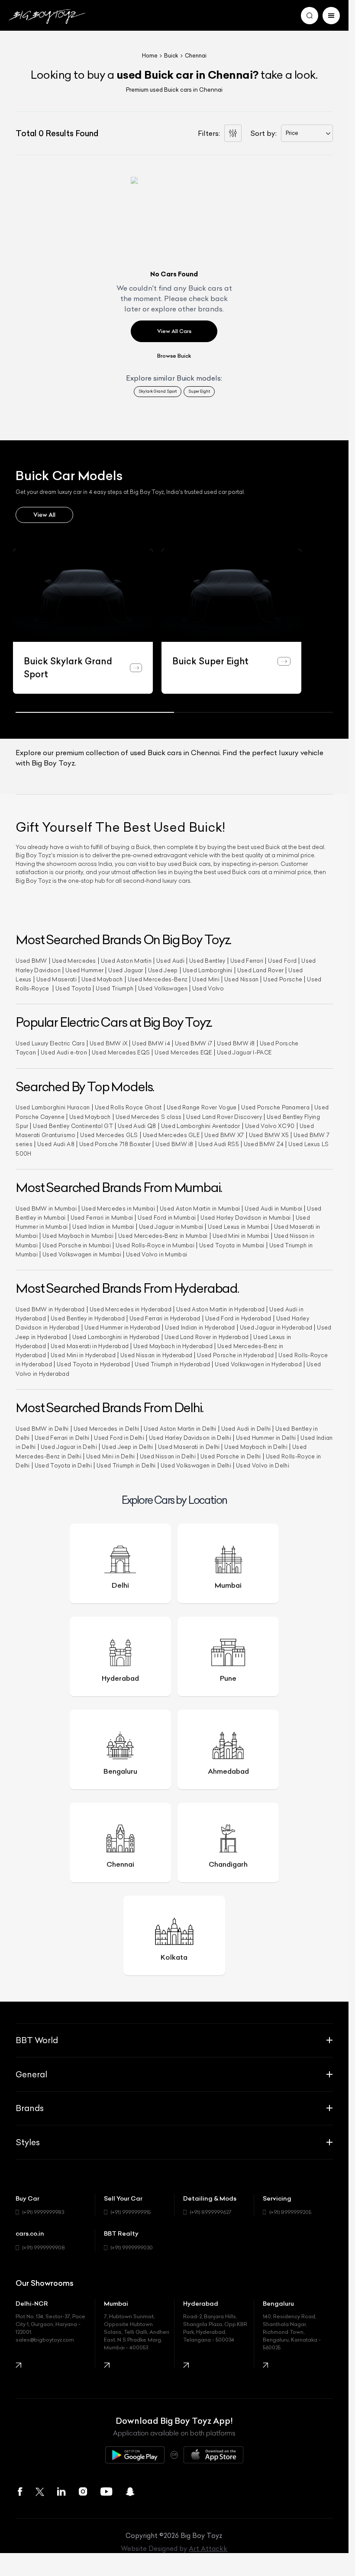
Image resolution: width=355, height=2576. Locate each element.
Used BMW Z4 (264, 1144)
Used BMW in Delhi (42, 1429)
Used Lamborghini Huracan (53, 1107)
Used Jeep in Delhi (127, 1447)
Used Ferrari (247, 961)
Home (150, 56)
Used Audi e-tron (64, 1053)
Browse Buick (174, 356)
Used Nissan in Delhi (168, 1456)
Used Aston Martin (126, 961)
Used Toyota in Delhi (63, 1466)
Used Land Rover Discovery (224, 1117)
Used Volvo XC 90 (270, 1126)
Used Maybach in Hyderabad (173, 1346)
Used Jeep (163, 970)
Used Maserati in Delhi (189, 1447)
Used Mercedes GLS (109, 1135)
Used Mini (206, 979)
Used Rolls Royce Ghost (128, 1107)
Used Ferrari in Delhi (62, 1438)
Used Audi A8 (56, 1144)
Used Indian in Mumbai (103, 1227)
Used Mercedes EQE (183, 1053)
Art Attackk (208, 2549)
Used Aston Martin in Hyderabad (220, 1309)
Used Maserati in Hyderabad (90, 1346)
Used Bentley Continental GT (73, 1126)
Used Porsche (283, 979)
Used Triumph (115, 988)
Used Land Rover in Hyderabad (207, 1337)
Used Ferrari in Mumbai (102, 1218)
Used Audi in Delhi (246, 1429)
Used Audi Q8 (137, 1126)
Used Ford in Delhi (119, 1438)
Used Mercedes (74, 961)
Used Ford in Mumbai (167, 1218)
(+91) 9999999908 (44, 2248)
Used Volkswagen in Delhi (196, 1466)
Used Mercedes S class (149, 1117)
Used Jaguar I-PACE (244, 1053)
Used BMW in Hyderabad (50, 1309)
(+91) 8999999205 (290, 2212)
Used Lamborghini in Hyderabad (116, 1337)
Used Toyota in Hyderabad (94, 1364)
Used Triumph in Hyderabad (172, 1364)
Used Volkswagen (163, 988)
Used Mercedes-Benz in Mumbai (163, 1236)
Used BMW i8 (236, 1043)
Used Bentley (207, 961)
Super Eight (199, 391)
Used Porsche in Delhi (231, 1456)
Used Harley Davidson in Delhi (190, 1438)
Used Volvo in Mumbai (157, 1254)
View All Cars (174, 331)
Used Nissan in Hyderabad (157, 1355)
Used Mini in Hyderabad (83, 1355)
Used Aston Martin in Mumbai (200, 1209)
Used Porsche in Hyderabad (235, 1355)
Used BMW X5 (269, 1135)
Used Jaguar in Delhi (69, 1447)
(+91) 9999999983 (43, 2212)
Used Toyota (73, 988)
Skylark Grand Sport (158, 391)
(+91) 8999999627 (211, 2212)
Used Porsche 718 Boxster (115, 1144)
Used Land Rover (261, 970)
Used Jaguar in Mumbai (171, 1227)
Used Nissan (241, 979)
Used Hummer (84, 970)
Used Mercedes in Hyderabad (131, 1309)
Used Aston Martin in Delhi (180, 1429)
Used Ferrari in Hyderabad (165, 1318)
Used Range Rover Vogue (202, 1107)
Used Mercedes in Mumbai (118, 1209)
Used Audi (170, 961)
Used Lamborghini (208, 970)
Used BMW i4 (151, 1043)
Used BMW (31, 961)
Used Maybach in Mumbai (78, 1236)
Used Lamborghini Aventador (201, 1126)
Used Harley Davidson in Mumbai (245, 1218)
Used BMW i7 (194, 1043)
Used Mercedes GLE (171, 1135)
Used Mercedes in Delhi (106, 1429)
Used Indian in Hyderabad (200, 1328)
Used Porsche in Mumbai (77, 1245)
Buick (171, 56)
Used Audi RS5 (219, 1144)
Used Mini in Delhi (111, 1456)
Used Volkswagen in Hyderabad (258, 1364)
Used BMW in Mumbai (46, 1209)
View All (44, 515)
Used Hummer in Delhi (266, 1438)
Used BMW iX (108, 1043)
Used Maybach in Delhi (256, 1447)
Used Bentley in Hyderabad (88, 1318)
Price (292, 133)
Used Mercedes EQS (121, 1053)
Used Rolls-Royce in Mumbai (155, 1245)
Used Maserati (56, 979)
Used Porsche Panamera (275, 1107)
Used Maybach (102, 979)
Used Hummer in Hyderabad (123, 1328)
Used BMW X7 (224, 1135)
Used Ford (282, 961)
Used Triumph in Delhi (126, 1466)
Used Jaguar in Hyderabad (276, 1328)
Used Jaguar (126, 970)
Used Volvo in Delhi (263, 1466)
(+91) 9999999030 (132, 2248)
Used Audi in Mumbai (273, 1209)
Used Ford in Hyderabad (238, 1318)
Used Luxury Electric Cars (50, 1043)
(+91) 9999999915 (131, 2212)
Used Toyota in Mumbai (232, 1245)
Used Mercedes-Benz (158, 979)
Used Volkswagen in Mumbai (82, 1254)
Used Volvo (208, 988)
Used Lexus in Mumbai (238, 1227)
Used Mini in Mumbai (241, 1236)
